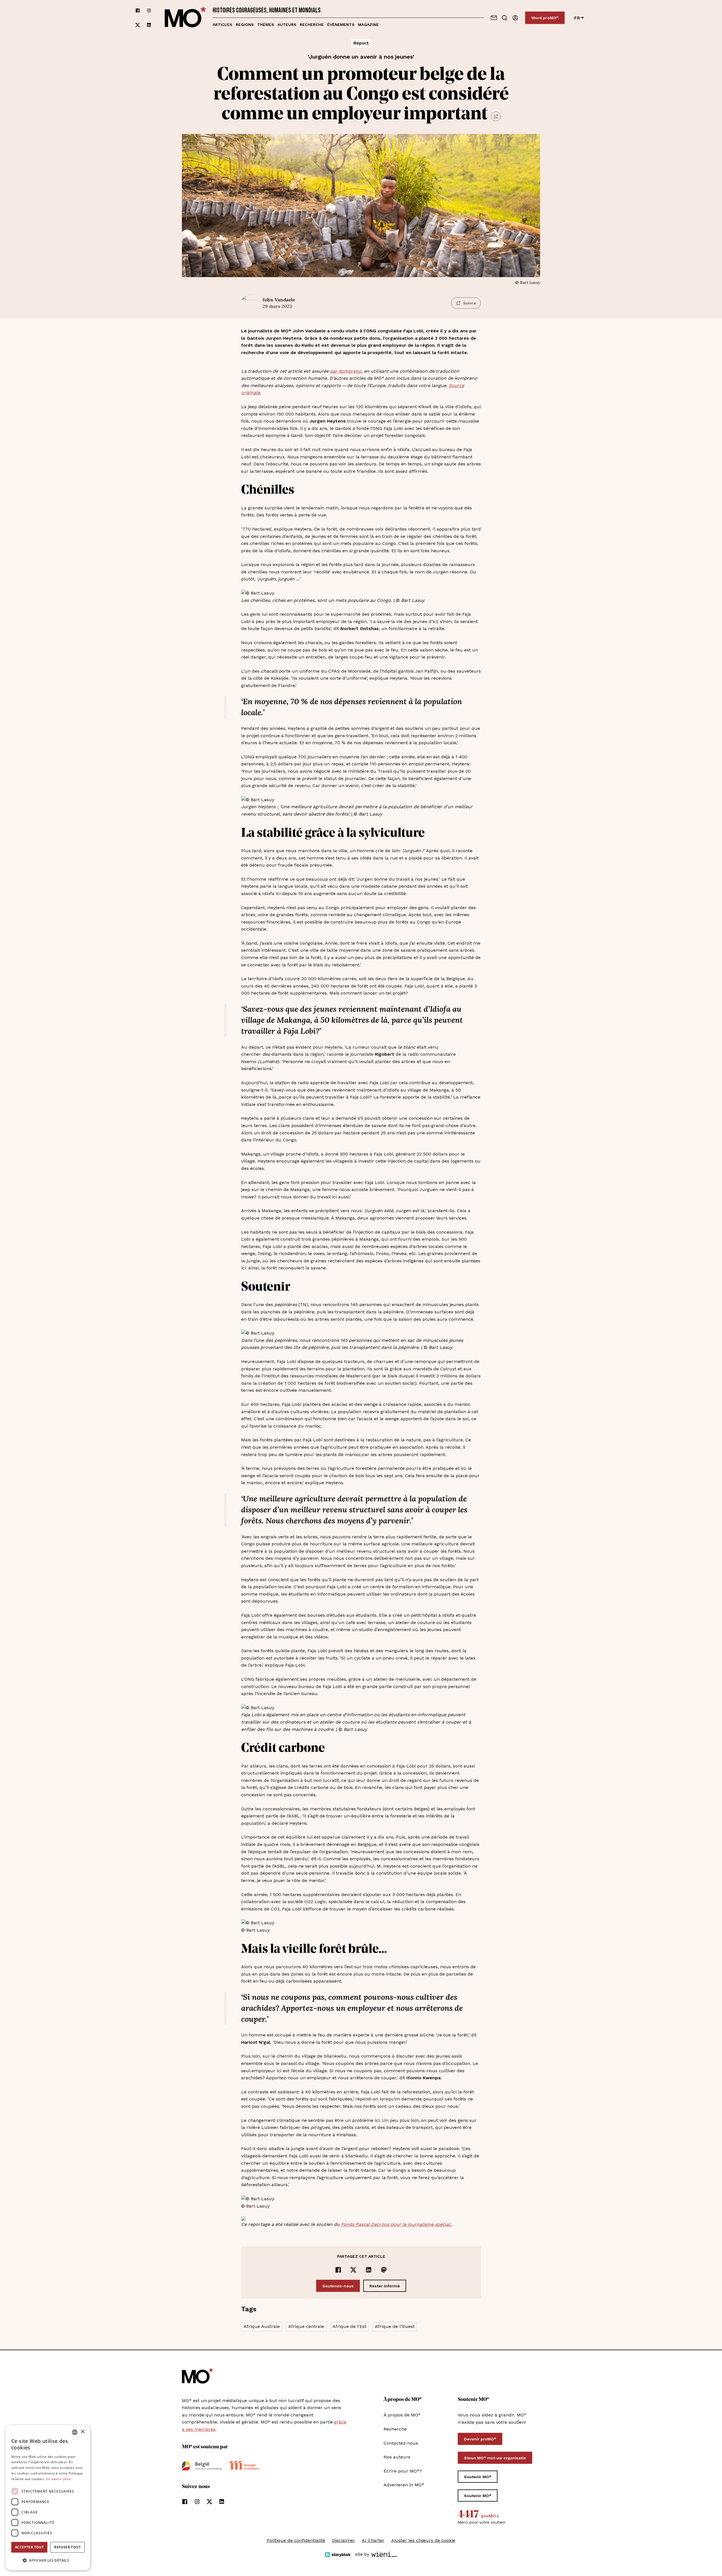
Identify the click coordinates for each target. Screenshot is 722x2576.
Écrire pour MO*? (403, 2471)
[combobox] (75, 2432)
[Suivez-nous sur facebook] (138, 11)
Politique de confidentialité (296, 2540)
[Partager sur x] (353, 2270)
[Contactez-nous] (494, 18)
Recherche (312, 25)
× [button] (82, 2432)
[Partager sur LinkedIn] (369, 2270)
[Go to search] (505, 18)
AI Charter (373, 2540)
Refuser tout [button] (67, 2547)
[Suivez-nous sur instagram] (149, 11)
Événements (341, 25)
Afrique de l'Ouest (395, 2326)
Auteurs (287, 25)
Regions (245, 25)
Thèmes (266, 25)
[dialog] (48, 2498)
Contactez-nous (401, 2443)
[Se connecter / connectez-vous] (515, 18)
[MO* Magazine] (185, 18)
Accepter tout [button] (29, 2547)
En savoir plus (58, 2479)
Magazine (368, 25)
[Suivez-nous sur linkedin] (149, 25)
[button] (48, 2560)
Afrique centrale (306, 2326)
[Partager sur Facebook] (338, 2270)
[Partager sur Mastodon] (384, 2270)
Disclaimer (344, 2540)
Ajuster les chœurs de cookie (423, 2540)
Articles (223, 25)
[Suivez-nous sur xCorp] (138, 25)
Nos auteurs (397, 2457)
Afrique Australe (262, 2326)
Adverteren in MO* (404, 2485)
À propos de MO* (402, 2415)
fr (577, 18)
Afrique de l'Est (349, 2326)
